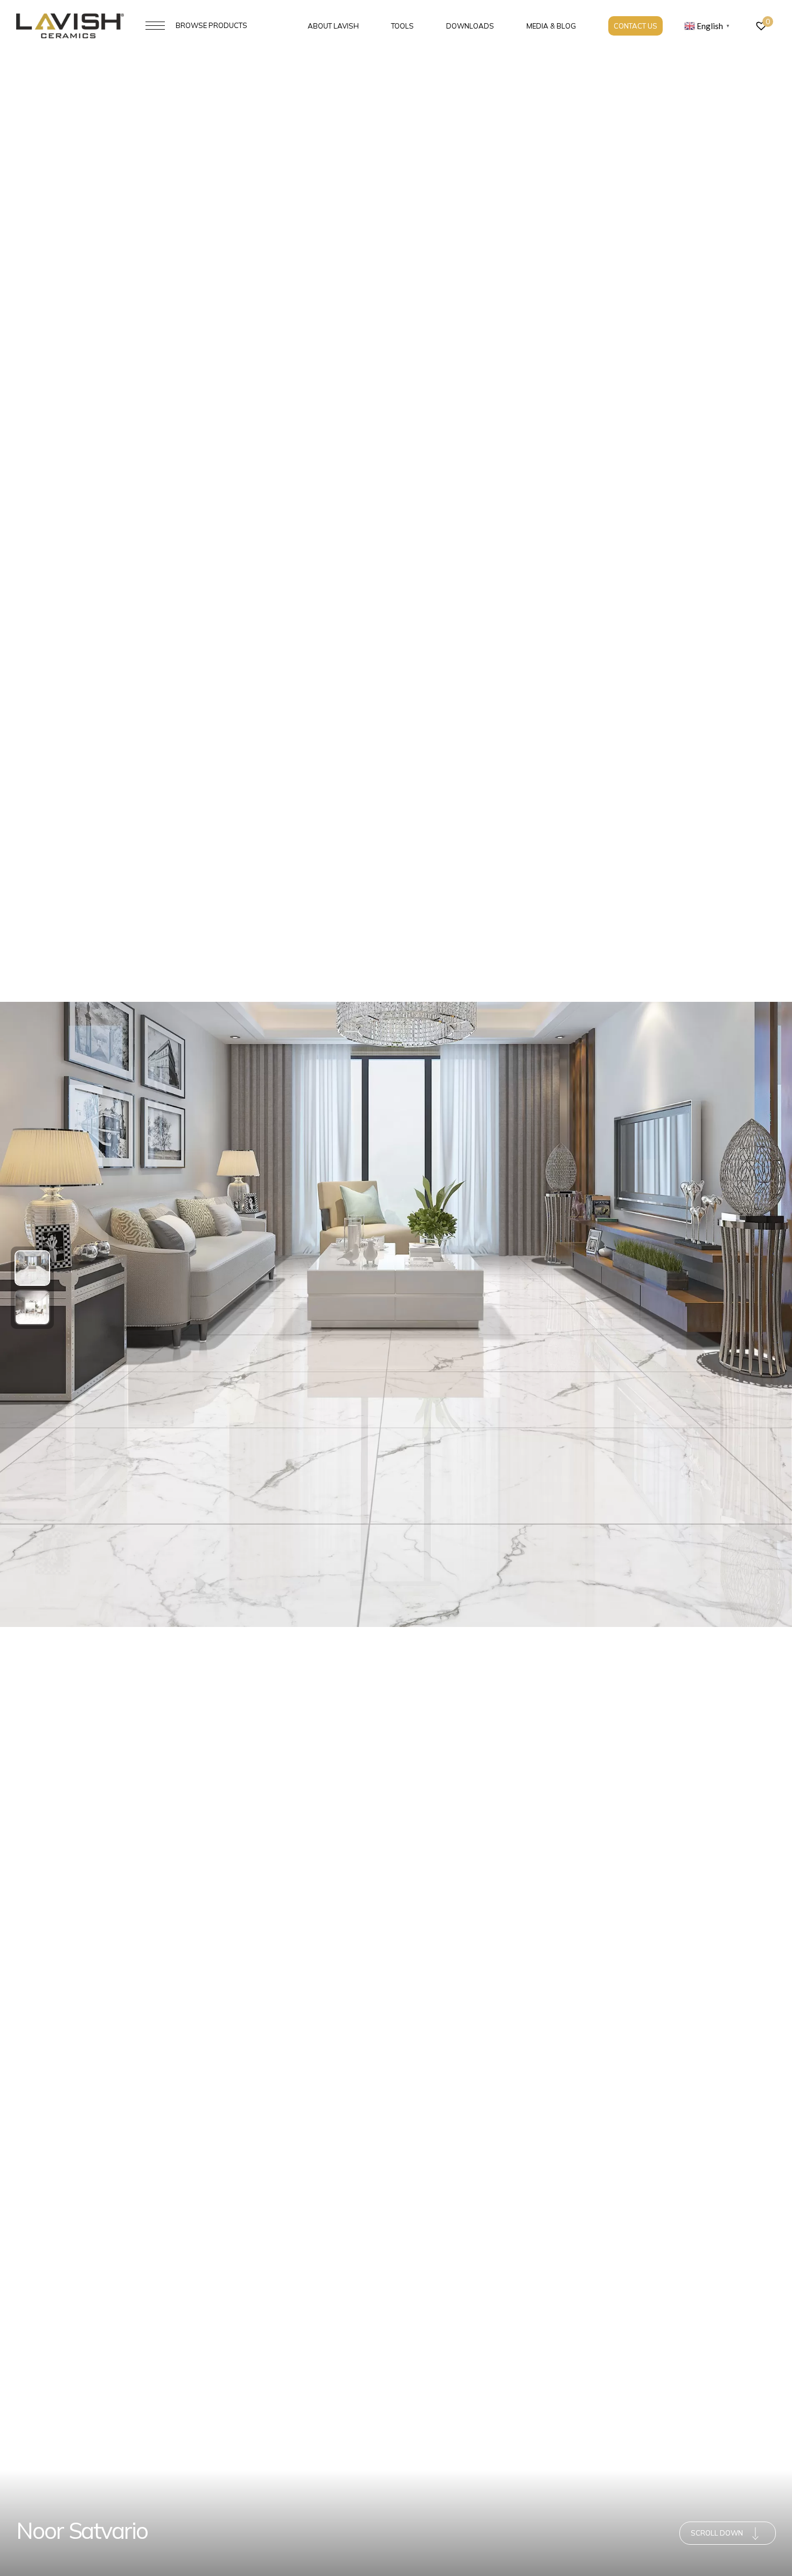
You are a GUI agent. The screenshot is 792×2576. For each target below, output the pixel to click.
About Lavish (333, 26)
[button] (32, 1268)
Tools (402, 26)
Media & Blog (551, 26)
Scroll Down (717, 2533)
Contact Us (635, 26)
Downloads (470, 26)
